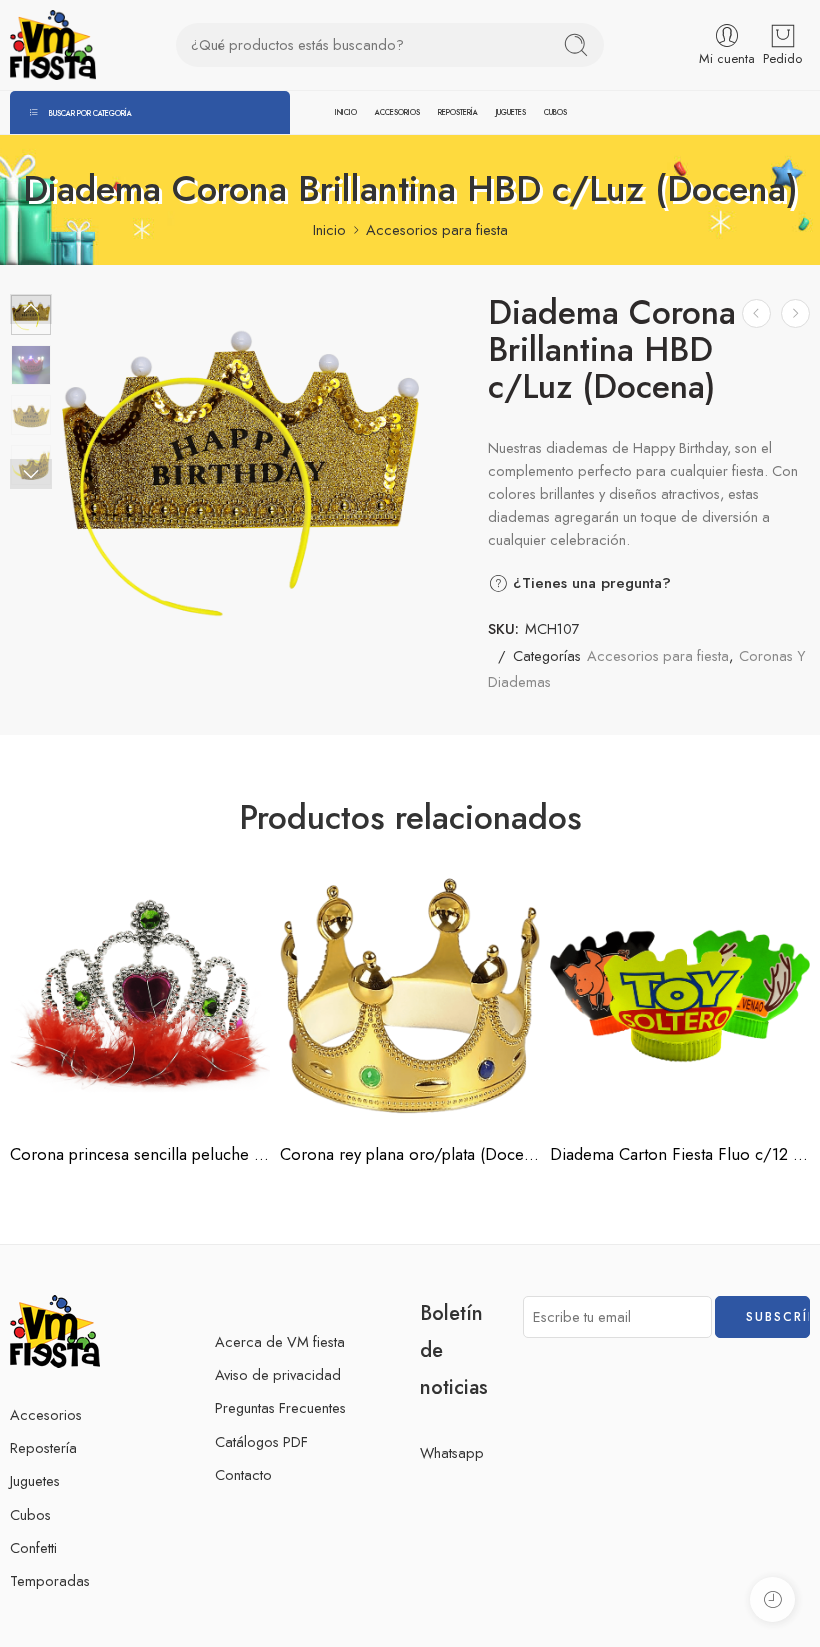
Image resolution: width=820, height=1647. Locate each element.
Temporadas (50, 1580)
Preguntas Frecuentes (280, 1407)
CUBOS (555, 112)
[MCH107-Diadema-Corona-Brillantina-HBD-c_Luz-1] (240, 473)
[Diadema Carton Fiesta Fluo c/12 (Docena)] (680, 996)
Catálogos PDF (261, 1441)
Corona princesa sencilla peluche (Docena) (140, 1154)
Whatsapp (452, 1452)
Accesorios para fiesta (437, 229)
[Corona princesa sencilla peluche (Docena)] (140, 996)
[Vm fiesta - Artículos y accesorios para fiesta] (53, 45)
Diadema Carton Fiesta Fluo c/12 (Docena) (680, 1154)
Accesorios (46, 1414)
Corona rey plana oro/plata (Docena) (410, 1154)
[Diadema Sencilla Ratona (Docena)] (756, 313)
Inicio (329, 229)
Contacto (243, 1474)
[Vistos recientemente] (772, 1599)
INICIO (346, 112)
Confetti (33, 1547)
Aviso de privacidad (278, 1374)
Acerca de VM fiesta (280, 1341)
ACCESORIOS (397, 112)
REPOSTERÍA (458, 112)
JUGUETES (511, 112)
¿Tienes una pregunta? (589, 583)
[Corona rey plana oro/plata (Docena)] (410, 996)
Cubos (30, 1514)
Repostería (43, 1447)
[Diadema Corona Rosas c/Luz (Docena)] (795, 313)
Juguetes (35, 1480)
